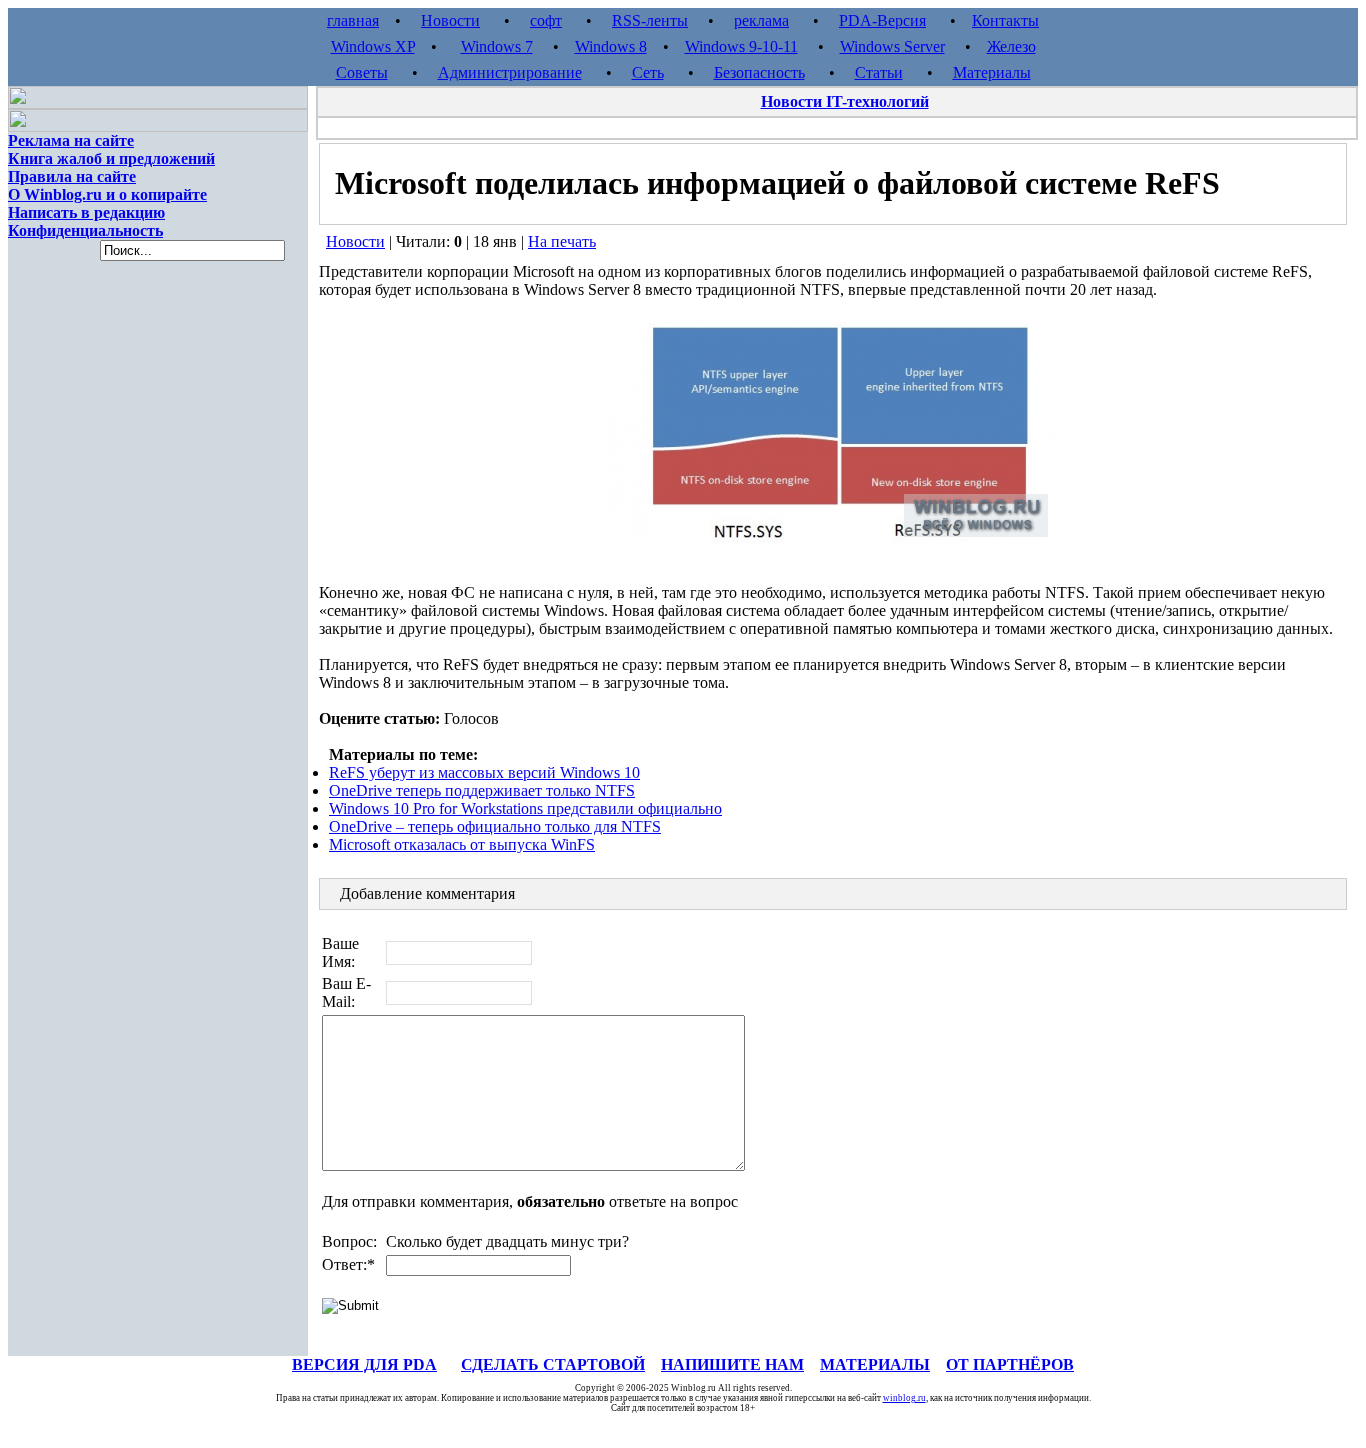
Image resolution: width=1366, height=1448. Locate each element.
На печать (562, 241)
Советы (362, 72)
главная (353, 20)
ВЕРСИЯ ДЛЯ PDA (364, 1364)
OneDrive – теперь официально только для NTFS (495, 826)
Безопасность (759, 72)
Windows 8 (611, 46)
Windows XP (373, 46)
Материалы (992, 72)
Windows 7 (497, 46)
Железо (1011, 46)
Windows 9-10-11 (741, 46)
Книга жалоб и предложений (111, 158)
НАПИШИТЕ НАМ (732, 1364)
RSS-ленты (650, 20)
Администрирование (510, 72)
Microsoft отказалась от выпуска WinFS (462, 844)
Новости (450, 20)
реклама (761, 20)
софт (546, 20)
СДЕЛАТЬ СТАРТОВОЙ (553, 1364)
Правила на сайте (72, 176)
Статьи (879, 72)
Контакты (1005, 20)
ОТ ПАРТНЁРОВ (1010, 1364)
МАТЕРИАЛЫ (875, 1364)
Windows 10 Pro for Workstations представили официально (525, 808)
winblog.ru (904, 1398)
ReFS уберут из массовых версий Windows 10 (484, 772)
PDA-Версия (882, 20)
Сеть (648, 72)
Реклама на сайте (71, 140)
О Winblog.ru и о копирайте (107, 194)
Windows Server (892, 46)
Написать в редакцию (86, 212)
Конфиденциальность (85, 230)
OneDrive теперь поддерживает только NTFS (482, 790)
